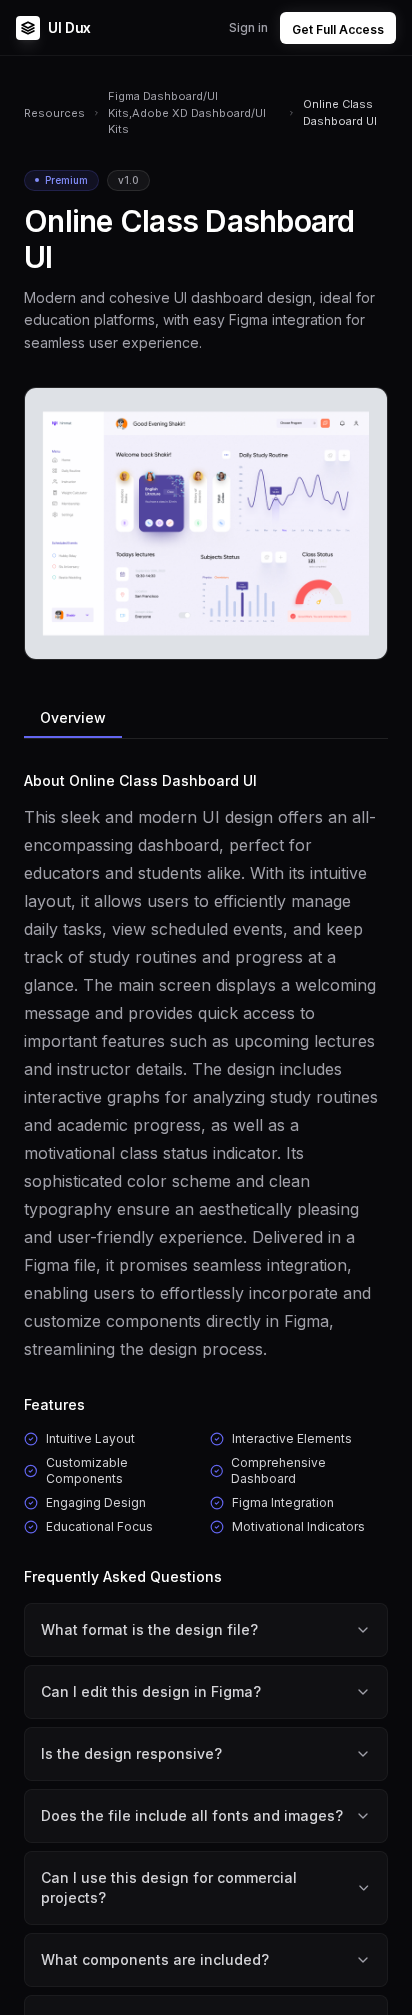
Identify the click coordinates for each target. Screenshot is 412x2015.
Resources (54, 113)
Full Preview (323, 636)
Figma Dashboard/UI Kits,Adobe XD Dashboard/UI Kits (187, 112)
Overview (73, 717)
